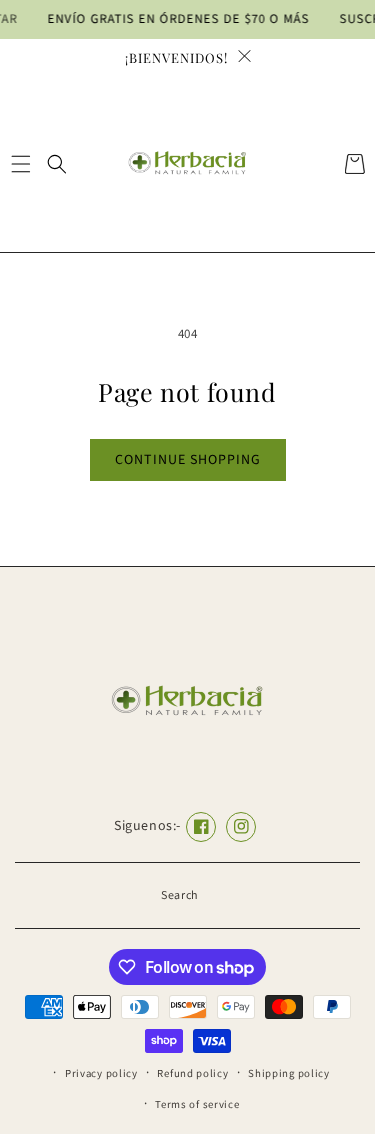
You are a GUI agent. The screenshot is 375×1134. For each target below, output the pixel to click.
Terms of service (197, 1104)
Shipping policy (289, 1073)
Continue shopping (188, 460)
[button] (20, 164)
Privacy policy (101, 1073)
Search (180, 895)
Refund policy (192, 1073)
